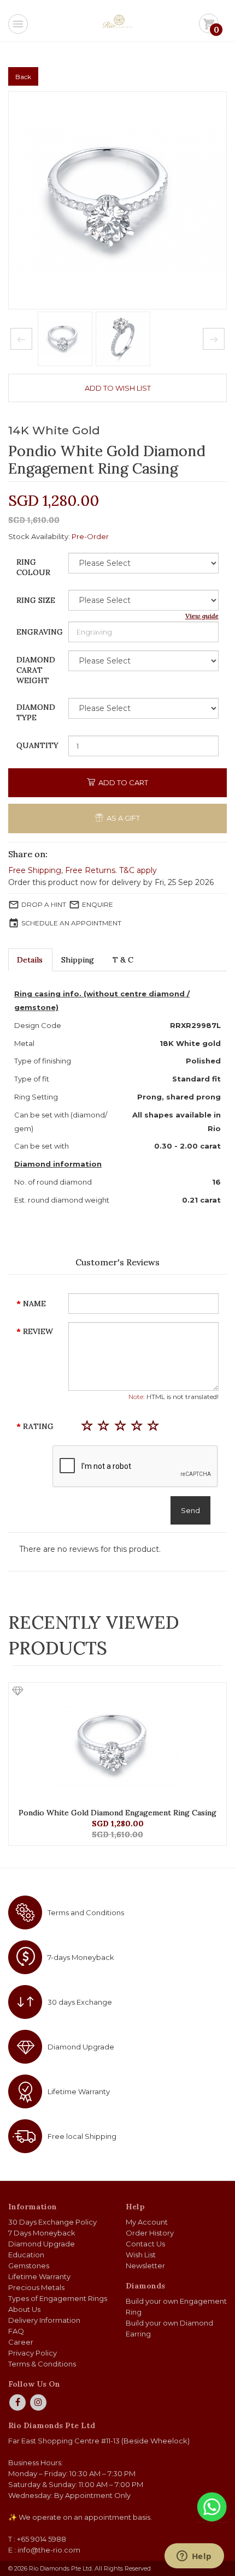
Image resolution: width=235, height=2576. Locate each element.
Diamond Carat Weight (36, 670)
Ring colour (33, 567)
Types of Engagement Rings (58, 2298)
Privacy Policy (33, 2353)
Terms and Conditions (86, 1912)
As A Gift (122, 818)
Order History (150, 2233)
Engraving (40, 632)
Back (23, 77)
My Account (147, 2222)
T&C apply (138, 870)
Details (30, 960)
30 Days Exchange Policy (52, 2222)
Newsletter (145, 2266)
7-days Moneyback (81, 1957)
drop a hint (44, 904)
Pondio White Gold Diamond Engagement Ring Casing (117, 1813)
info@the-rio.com (49, 2550)
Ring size (36, 600)
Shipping (78, 960)
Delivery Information (44, 2320)
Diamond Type (36, 712)
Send (190, 1510)
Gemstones (29, 2266)
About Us (24, 2309)
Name (34, 1304)
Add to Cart (122, 782)
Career (21, 2342)
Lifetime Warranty (79, 2091)
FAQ (16, 2331)
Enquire (98, 904)
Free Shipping (35, 870)
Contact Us (145, 2244)
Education (26, 2255)
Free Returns (90, 870)
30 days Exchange (80, 2002)
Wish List (141, 2255)
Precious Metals (36, 2287)
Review (38, 1331)
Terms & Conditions (42, 2364)
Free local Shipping (82, 2136)
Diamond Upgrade (81, 2047)
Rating (38, 1426)
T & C (123, 960)
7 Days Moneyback (42, 2233)
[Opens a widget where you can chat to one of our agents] (194, 2557)
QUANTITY (37, 745)
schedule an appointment (71, 923)
